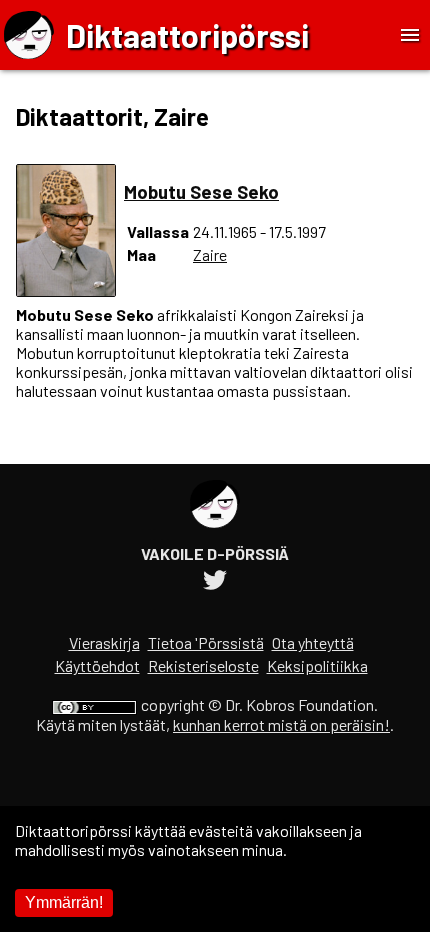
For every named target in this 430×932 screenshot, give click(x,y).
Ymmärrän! (64, 902)
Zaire (210, 254)
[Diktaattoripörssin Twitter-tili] (215, 582)
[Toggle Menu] (410, 35)
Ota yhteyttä (313, 642)
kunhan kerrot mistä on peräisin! (281, 724)
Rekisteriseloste (203, 665)
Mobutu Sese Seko (201, 191)
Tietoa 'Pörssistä (206, 642)
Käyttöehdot (97, 665)
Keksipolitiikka (317, 665)
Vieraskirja (104, 642)
